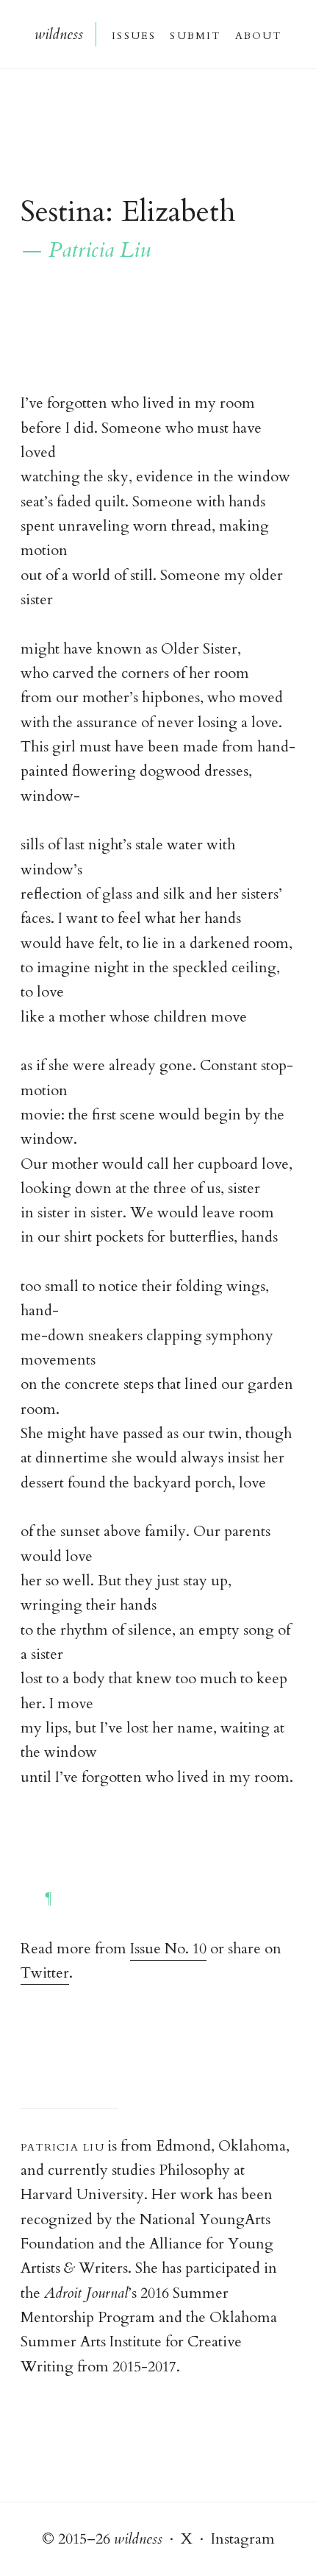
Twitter (45, 1973)
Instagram (243, 2539)
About (258, 34)
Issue (133, 34)
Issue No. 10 (168, 1949)
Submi (194, 34)
